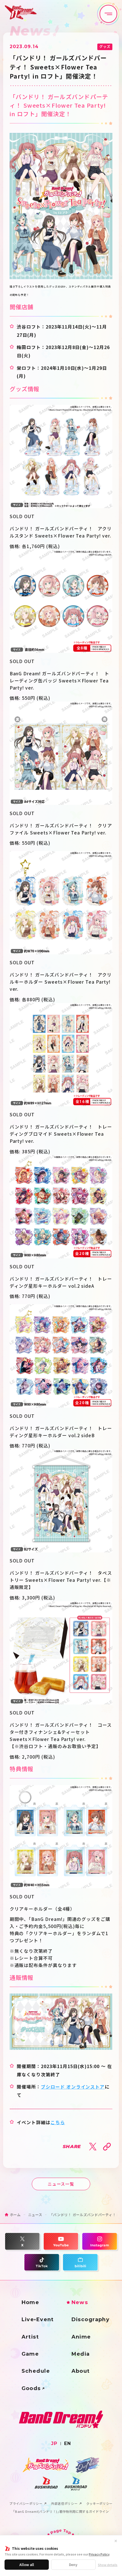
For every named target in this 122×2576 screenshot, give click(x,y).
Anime (81, 2337)
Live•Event (38, 2319)
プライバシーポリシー (26, 2504)
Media (81, 2354)
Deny (73, 2564)
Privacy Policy (99, 2554)
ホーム (15, 2215)
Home (30, 2302)
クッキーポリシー (99, 2504)
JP (54, 2444)
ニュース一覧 (61, 2184)
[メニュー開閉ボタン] (109, 14)
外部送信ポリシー (64, 2504)
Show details (108, 2565)
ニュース (35, 2215)
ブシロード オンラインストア (73, 2087)
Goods (31, 2388)
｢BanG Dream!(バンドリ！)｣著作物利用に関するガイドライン (61, 2512)
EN (68, 2444)
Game (30, 2354)
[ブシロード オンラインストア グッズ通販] (61, 2022)
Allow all (27, 2564)
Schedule (36, 2371)
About (81, 2371)
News (80, 2302)
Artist (30, 2337)
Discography (91, 2319)
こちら (58, 2122)
